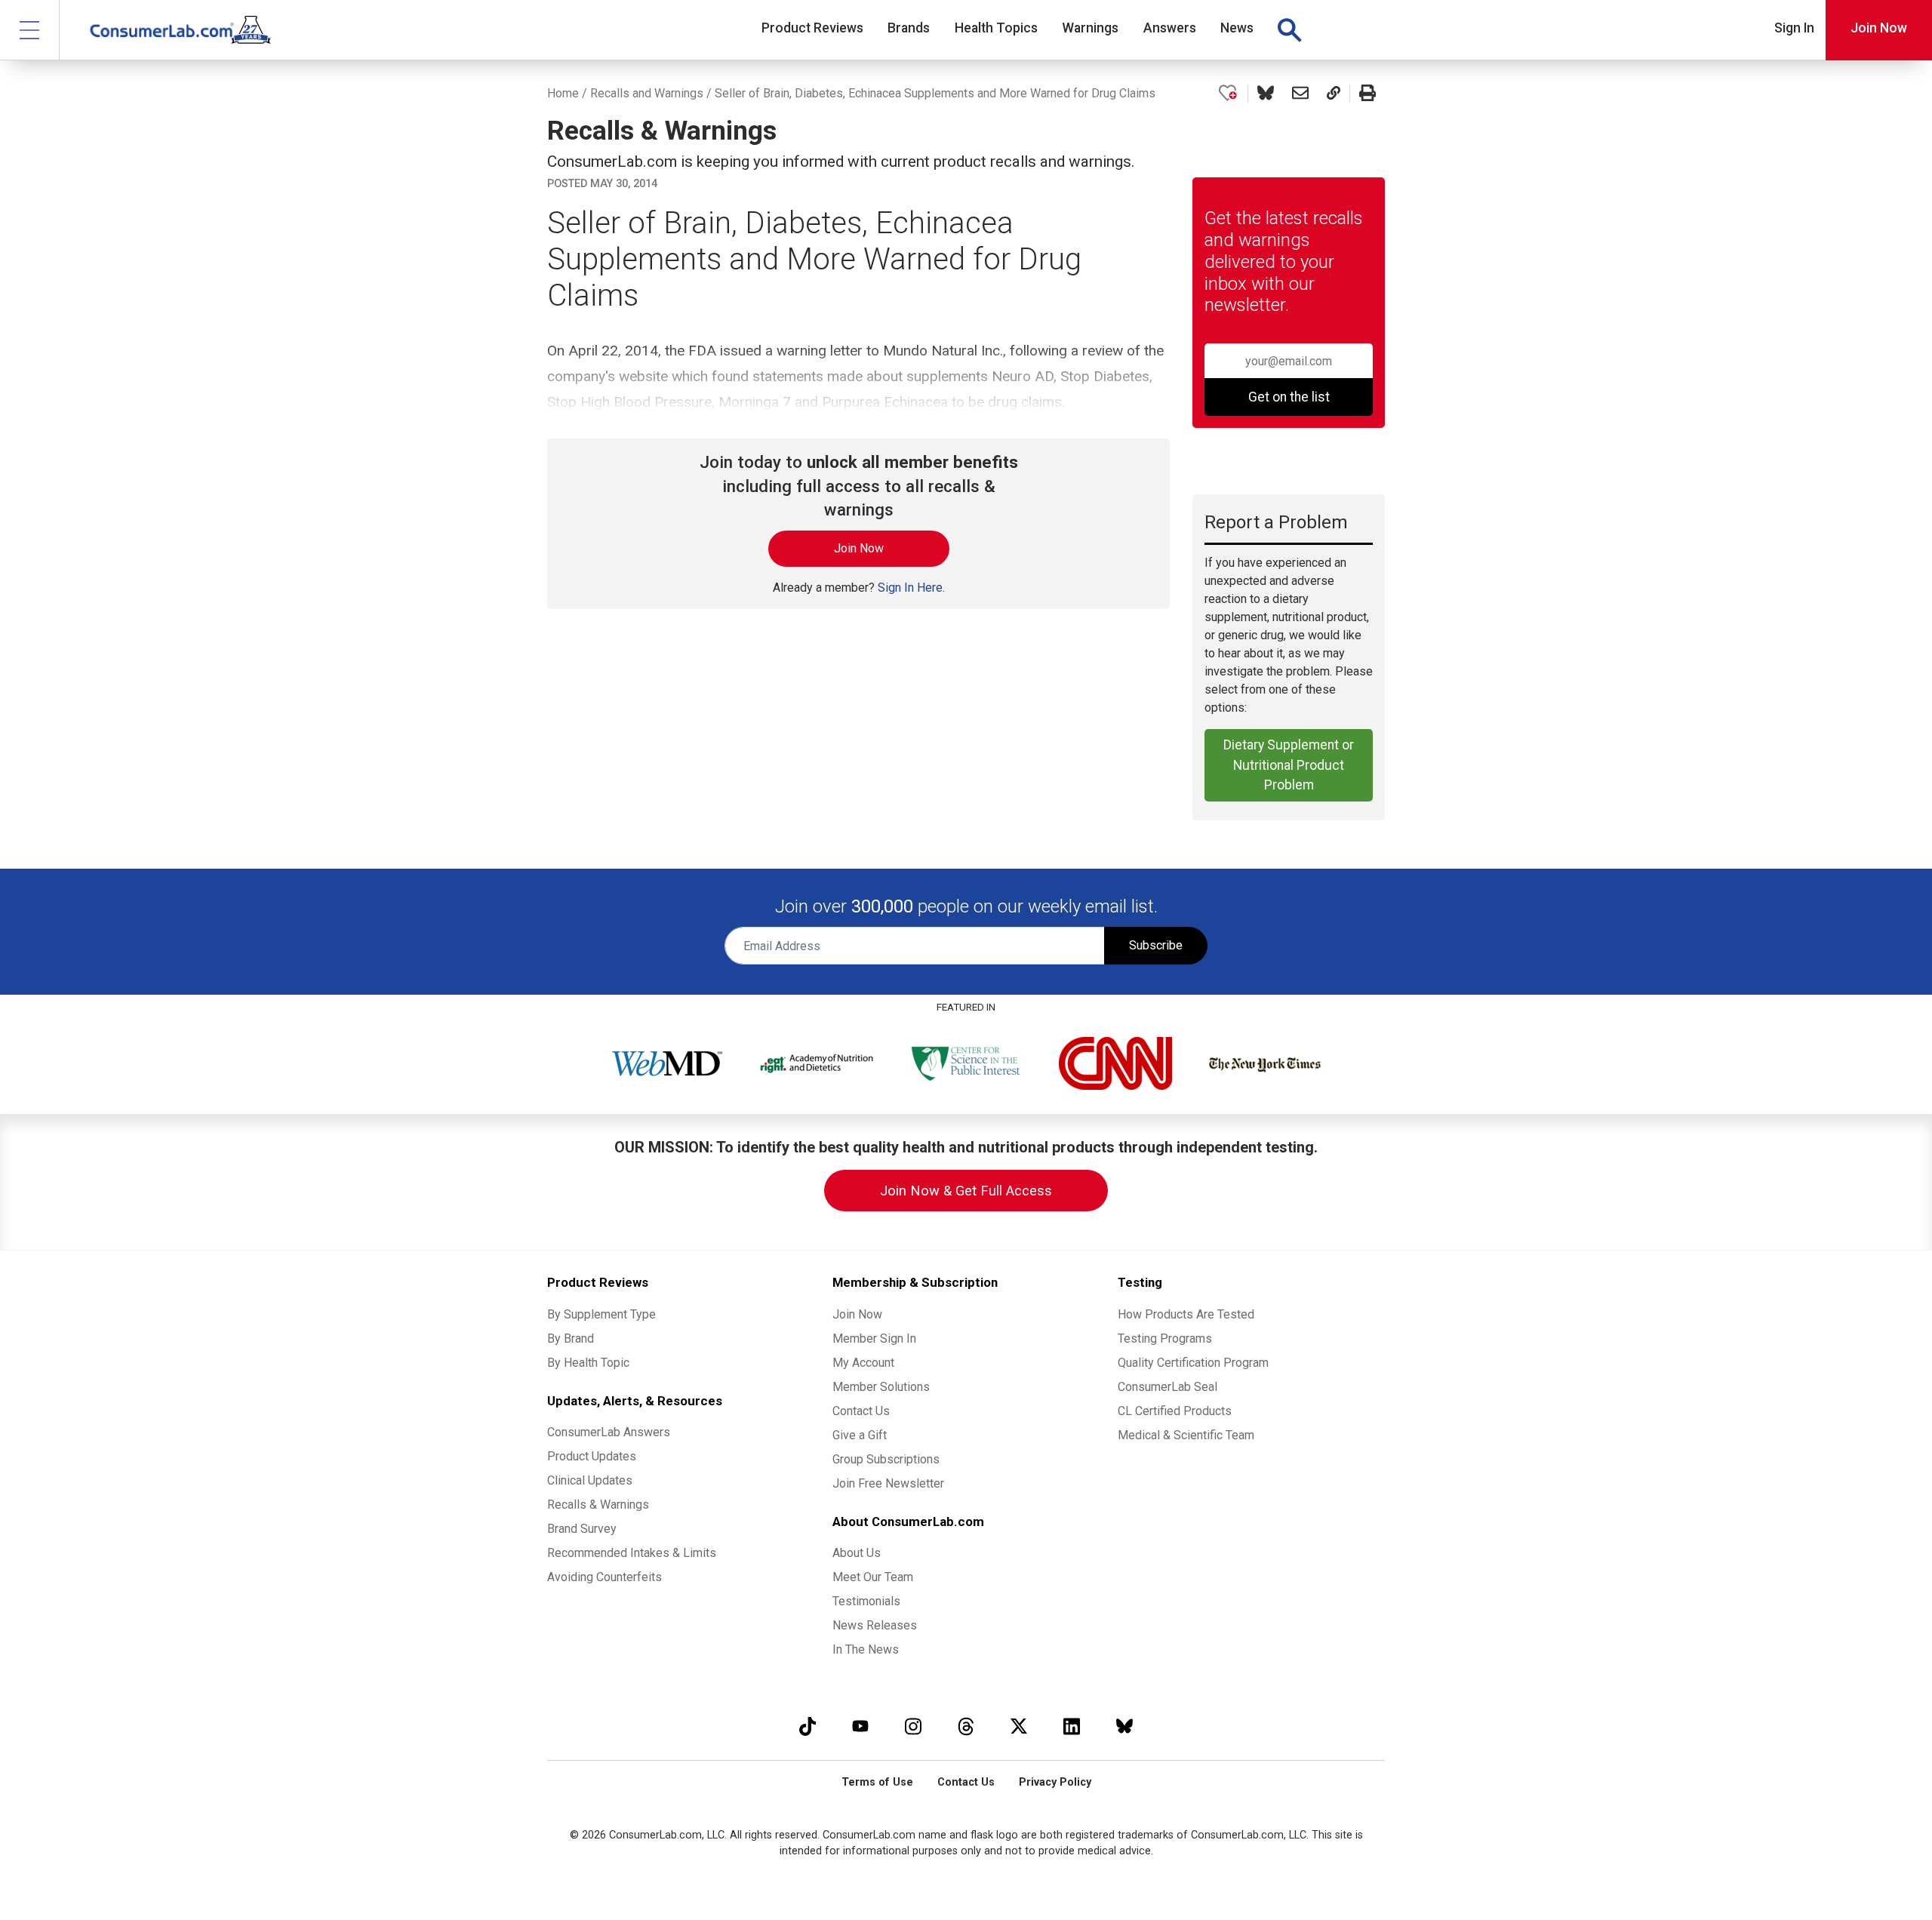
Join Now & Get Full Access (966, 1191)
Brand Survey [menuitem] (582, 1529)
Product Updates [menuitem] (592, 1456)
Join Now (1879, 28)
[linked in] (1072, 1726)
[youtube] (860, 1726)
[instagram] (913, 1726)
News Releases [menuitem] (875, 1625)
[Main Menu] (30, 30)
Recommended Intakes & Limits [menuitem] (632, 1553)
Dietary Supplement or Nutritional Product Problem (1289, 765)
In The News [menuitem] (866, 1649)
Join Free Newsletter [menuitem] (888, 1483)
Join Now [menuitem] (857, 1314)
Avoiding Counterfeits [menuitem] (605, 1577)
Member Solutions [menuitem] (881, 1387)
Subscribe (1156, 945)
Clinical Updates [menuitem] (590, 1480)
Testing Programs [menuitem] (1165, 1338)
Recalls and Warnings (647, 93)
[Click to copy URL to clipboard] (1334, 94)
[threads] (966, 1726)
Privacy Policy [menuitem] (1055, 1782)
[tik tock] (808, 1726)
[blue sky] (1124, 1726)
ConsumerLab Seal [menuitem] (1168, 1387)
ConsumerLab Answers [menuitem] (609, 1432)
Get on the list (1289, 397)
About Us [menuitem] (857, 1553)
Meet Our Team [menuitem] (873, 1577)
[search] (1289, 30)
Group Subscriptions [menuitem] (886, 1459)
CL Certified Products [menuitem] (1175, 1411)
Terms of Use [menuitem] (877, 1782)
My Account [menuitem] (863, 1363)
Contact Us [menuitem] (861, 1411)
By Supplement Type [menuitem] (601, 1314)
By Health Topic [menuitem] (588, 1363)
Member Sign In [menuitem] (874, 1338)
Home (563, 93)
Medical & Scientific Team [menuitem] (1186, 1435)
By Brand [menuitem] (571, 1338)
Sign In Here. (911, 588)
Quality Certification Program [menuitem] (1193, 1363)
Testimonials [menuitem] (866, 1601)
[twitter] (1019, 1726)
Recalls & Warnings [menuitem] (598, 1505)
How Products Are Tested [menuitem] (1186, 1314)
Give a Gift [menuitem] (860, 1435)
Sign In (1794, 28)
